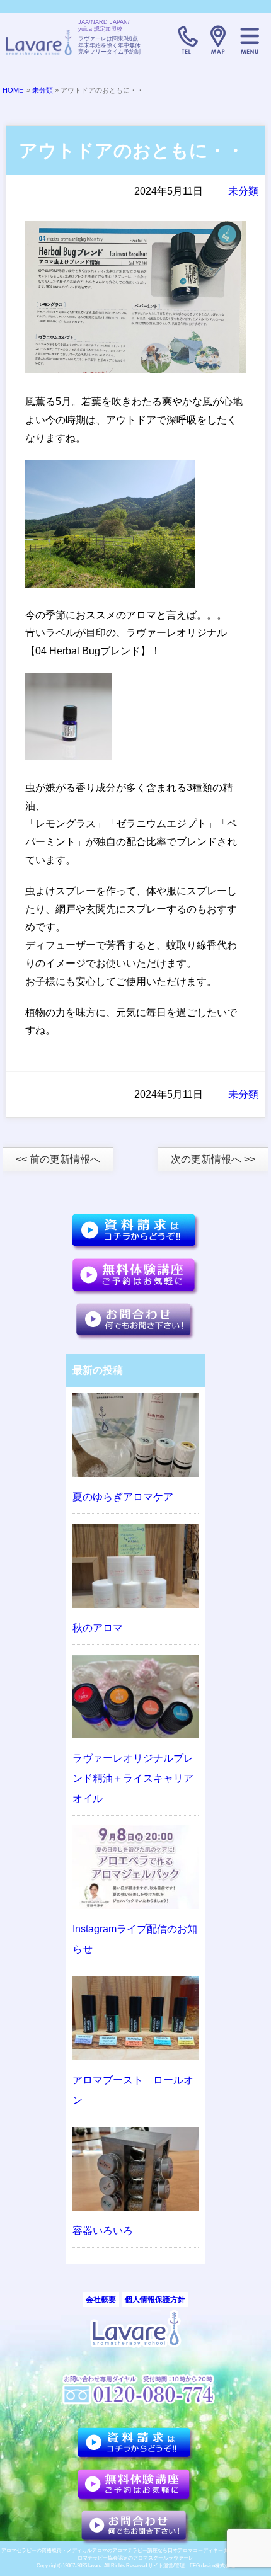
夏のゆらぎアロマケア (123, 1497)
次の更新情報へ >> (213, 1159)
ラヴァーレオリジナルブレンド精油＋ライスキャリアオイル (133, 1778)
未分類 (43, 90)
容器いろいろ (103, 2231)
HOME (13, 90)
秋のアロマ (98, 1628)
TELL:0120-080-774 (187, 40)
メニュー (250, 40)
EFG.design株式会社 (212, 2566)
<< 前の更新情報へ (58, 1159)
